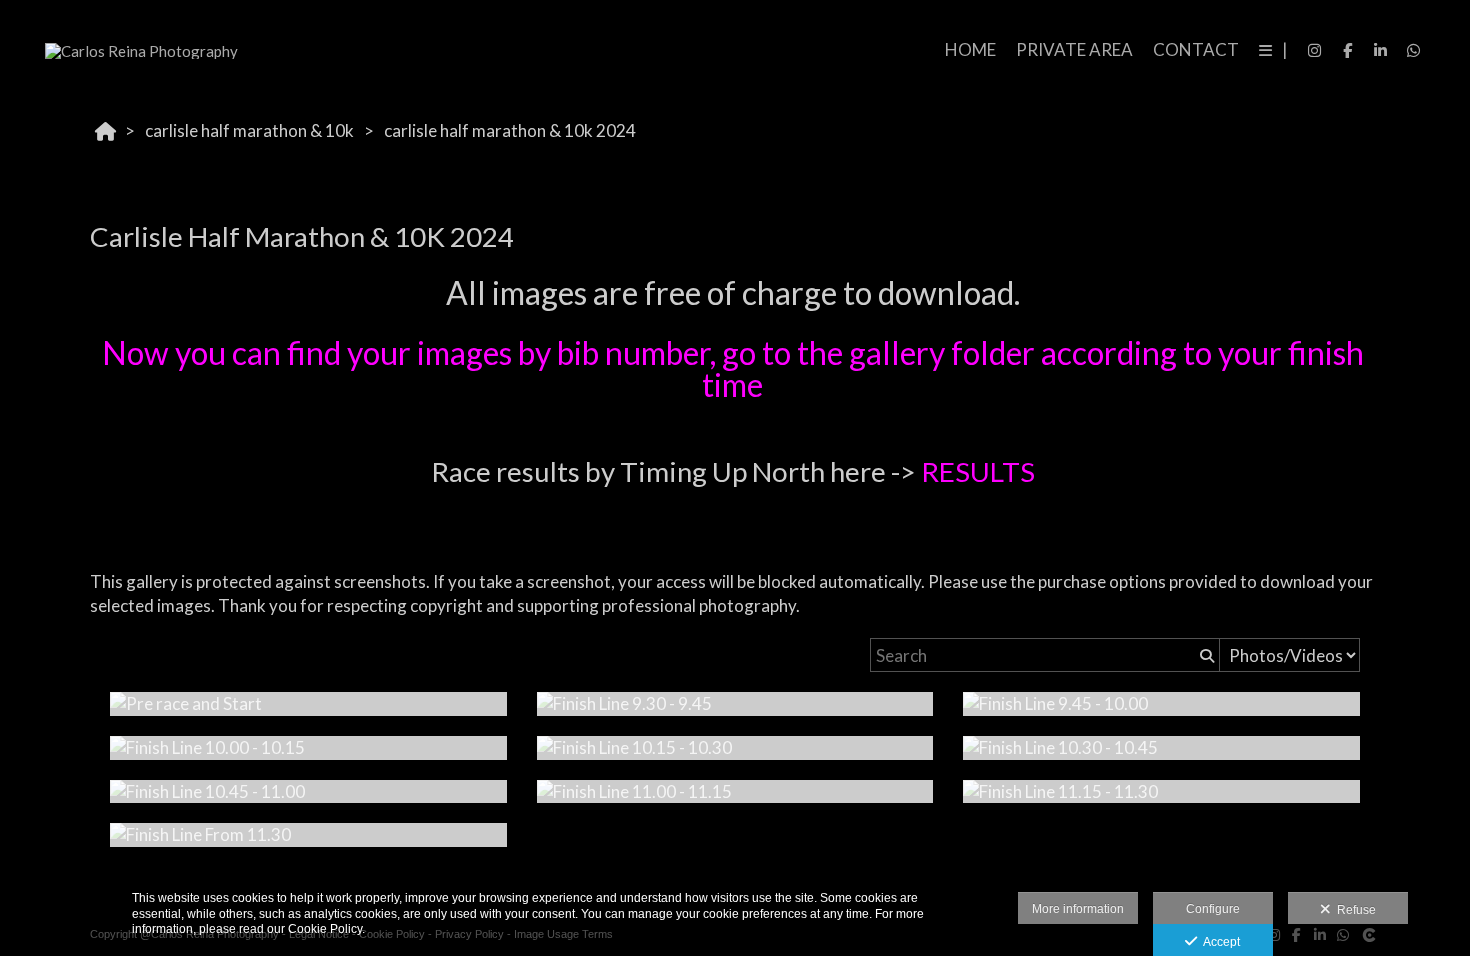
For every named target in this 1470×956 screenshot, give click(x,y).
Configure (1213, 909)
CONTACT (1196, 49)
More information (1078, 909)
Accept (1218, 942)
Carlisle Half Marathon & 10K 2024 (510, 130)
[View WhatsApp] (1414, 50)
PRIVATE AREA (1074, 49)
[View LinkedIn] (1381, 50)
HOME (970, 49)
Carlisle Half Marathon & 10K (249, 130)
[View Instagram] (1315, 50)
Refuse (1353, 910)
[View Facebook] (1348, 50)
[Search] (1205, 655)
